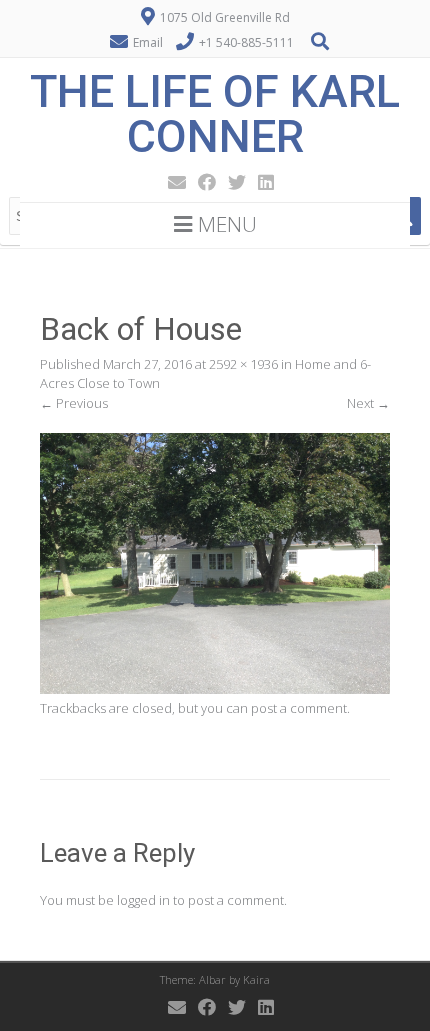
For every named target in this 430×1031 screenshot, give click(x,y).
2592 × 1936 (243, 364)
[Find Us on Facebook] (201, 182)
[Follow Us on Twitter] (231, 182)
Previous (74, 403)
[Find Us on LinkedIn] (260, 182)
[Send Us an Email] (171, 182)
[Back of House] (215, 689)
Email (148, 42)
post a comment (299, 708)
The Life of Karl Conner (215, 114)
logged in (143, 900)
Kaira (256, 979)
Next (368, 403)
